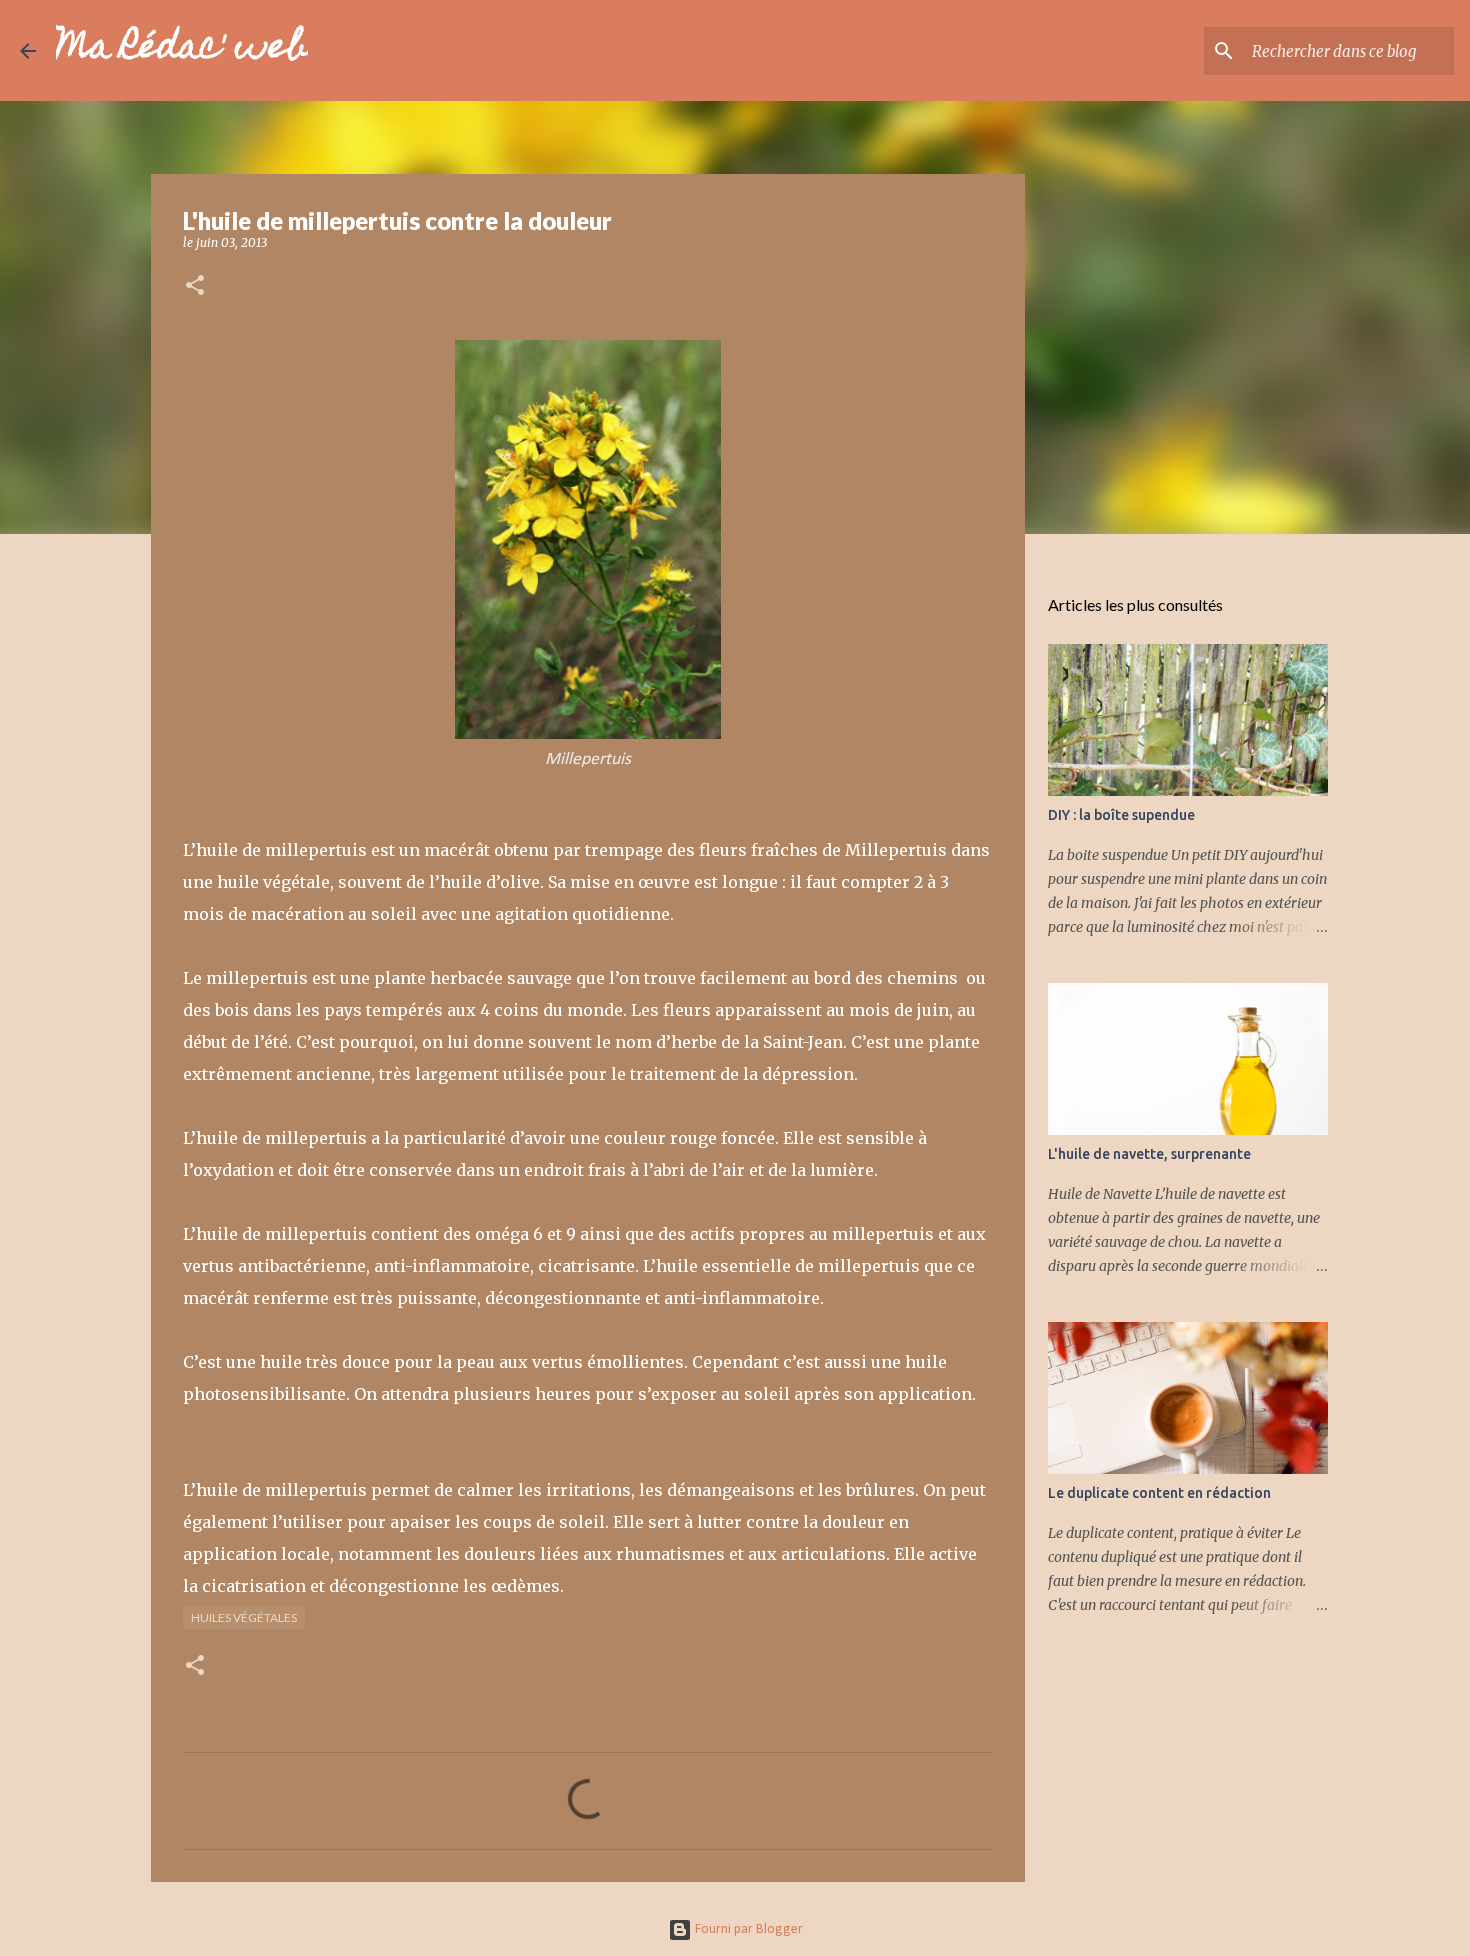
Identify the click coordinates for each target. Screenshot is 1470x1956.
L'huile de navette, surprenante (1149, 1154)
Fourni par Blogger (747, 1929)
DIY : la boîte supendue (1121, 815)
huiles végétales (244, 1617)
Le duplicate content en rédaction (1159, 1493)
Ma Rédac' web (182, 50)
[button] (195, 286)
